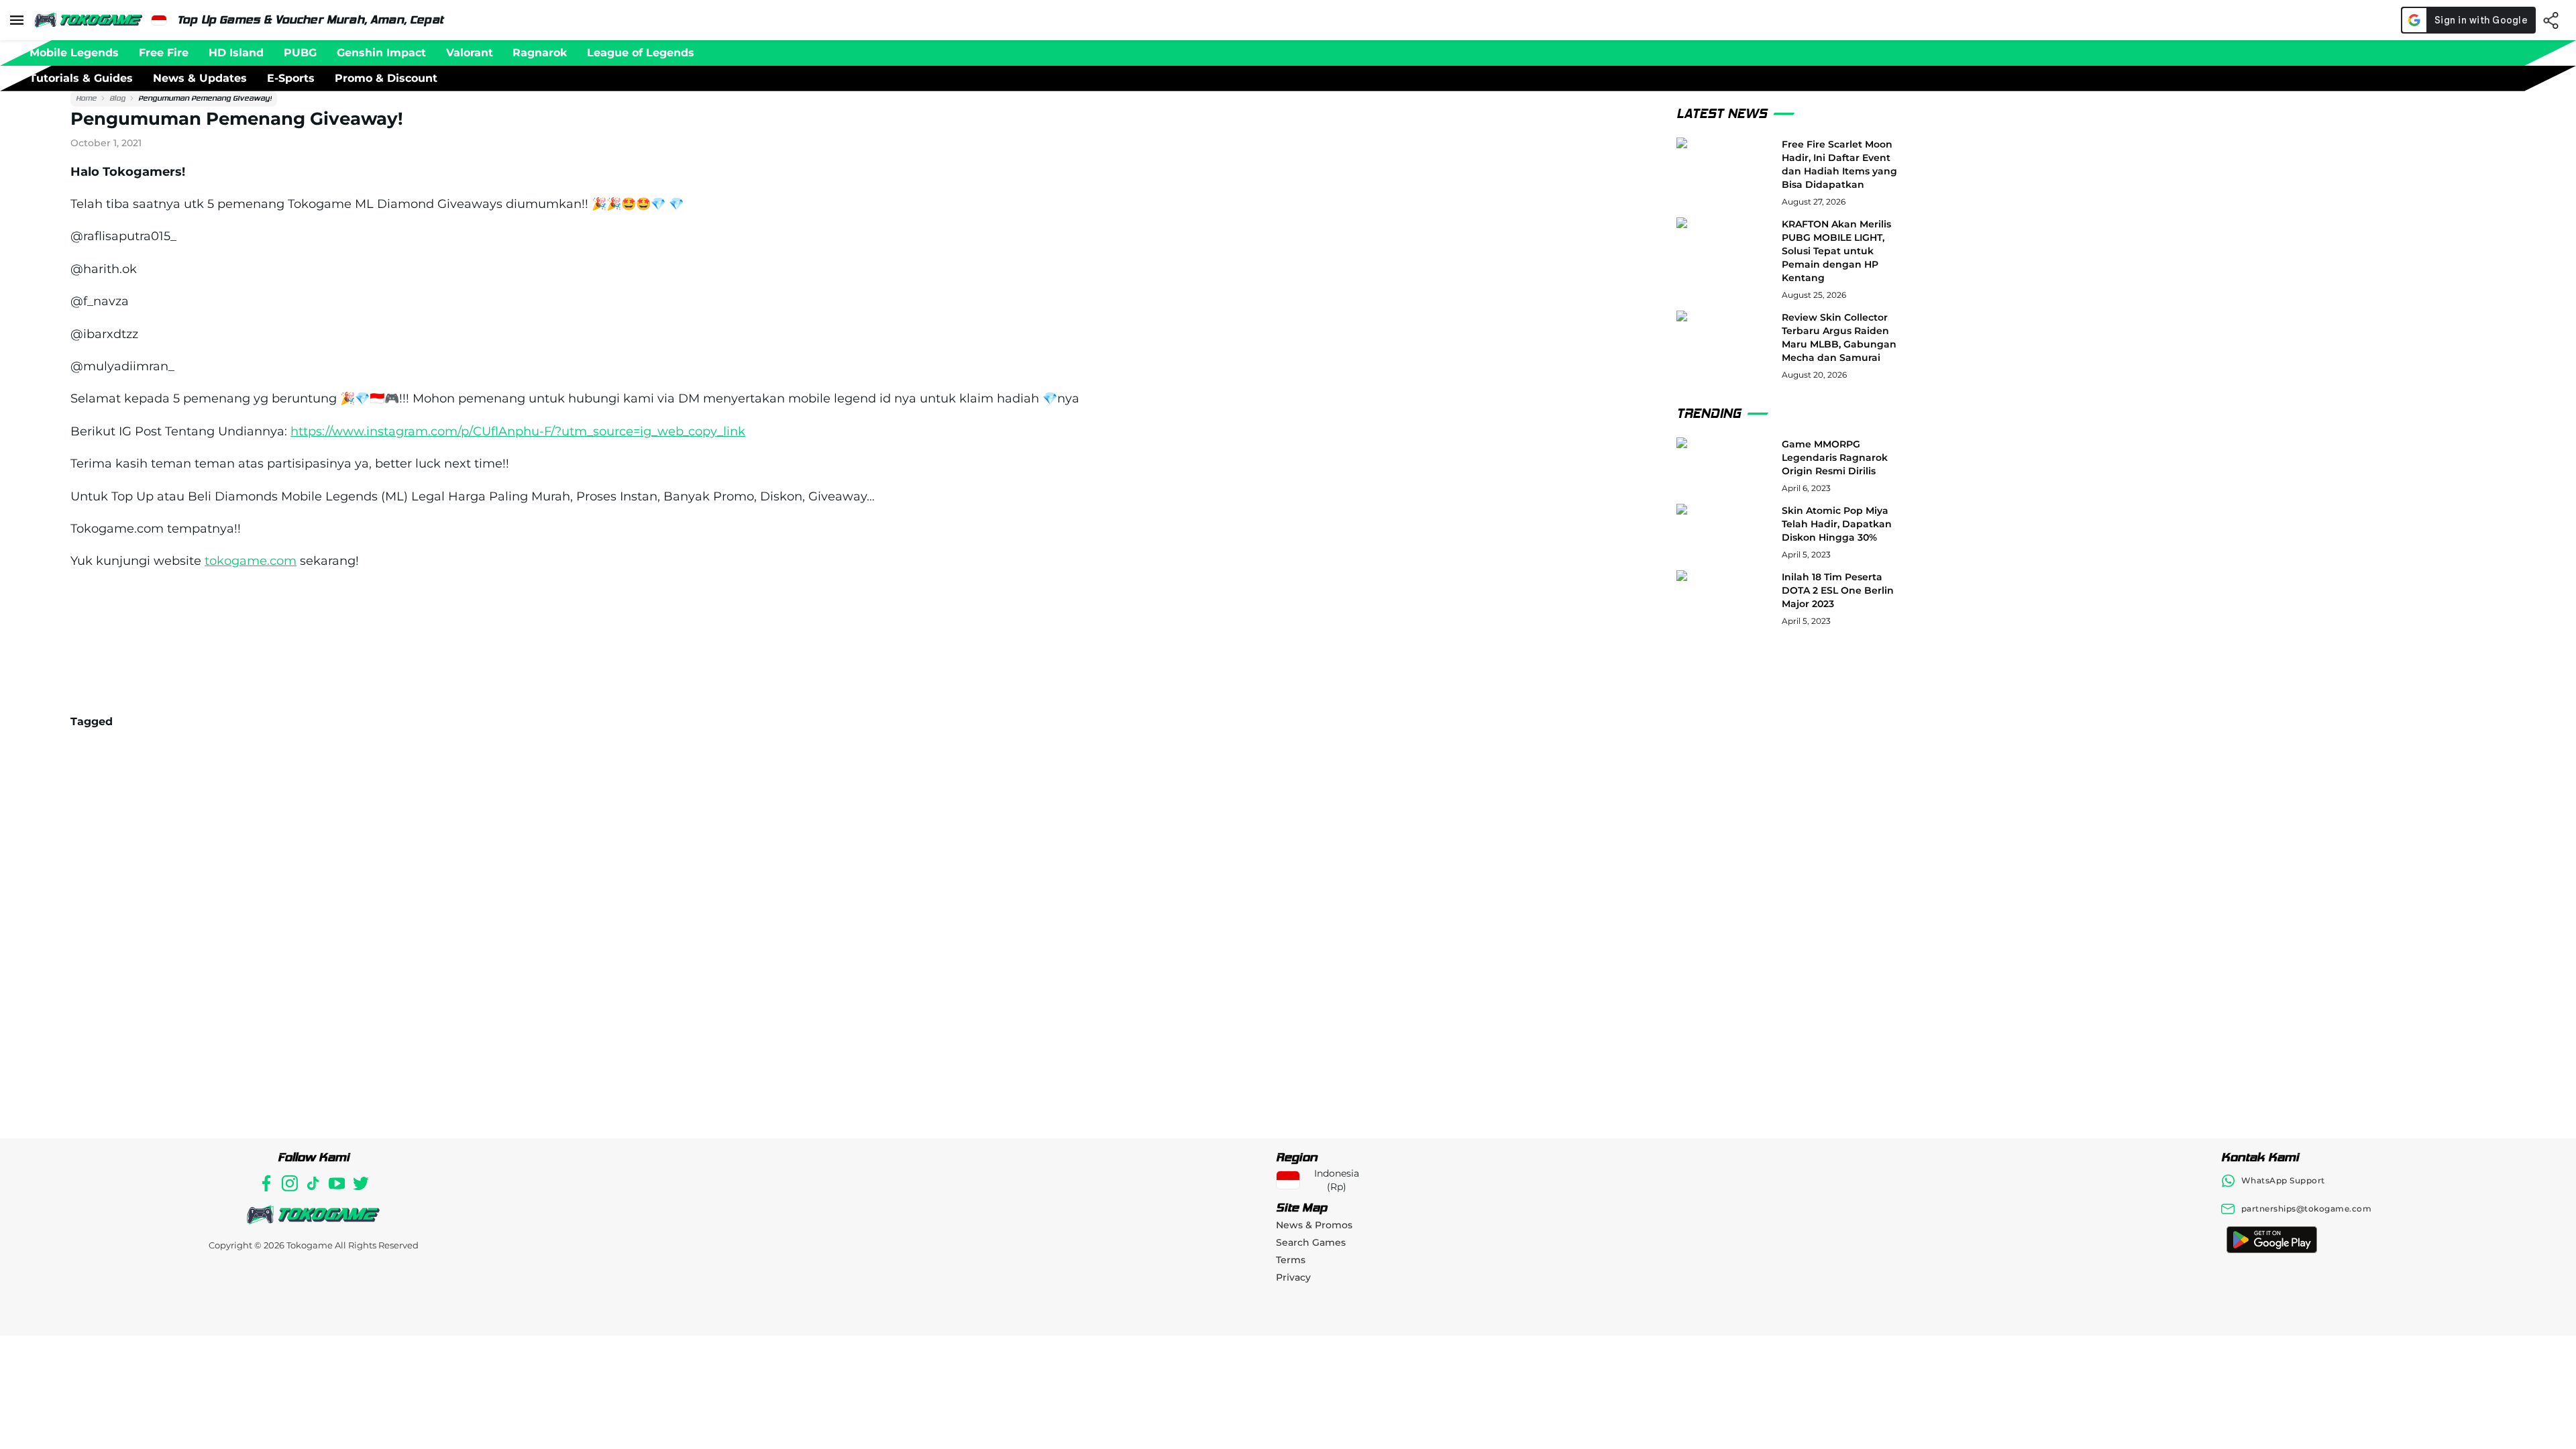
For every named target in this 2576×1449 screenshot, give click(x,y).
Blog (117, 98)
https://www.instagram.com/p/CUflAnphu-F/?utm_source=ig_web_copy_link (518, 431)
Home (86, 98)
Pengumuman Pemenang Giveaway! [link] (205, 98)
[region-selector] (159, 20)
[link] (86, 99)
